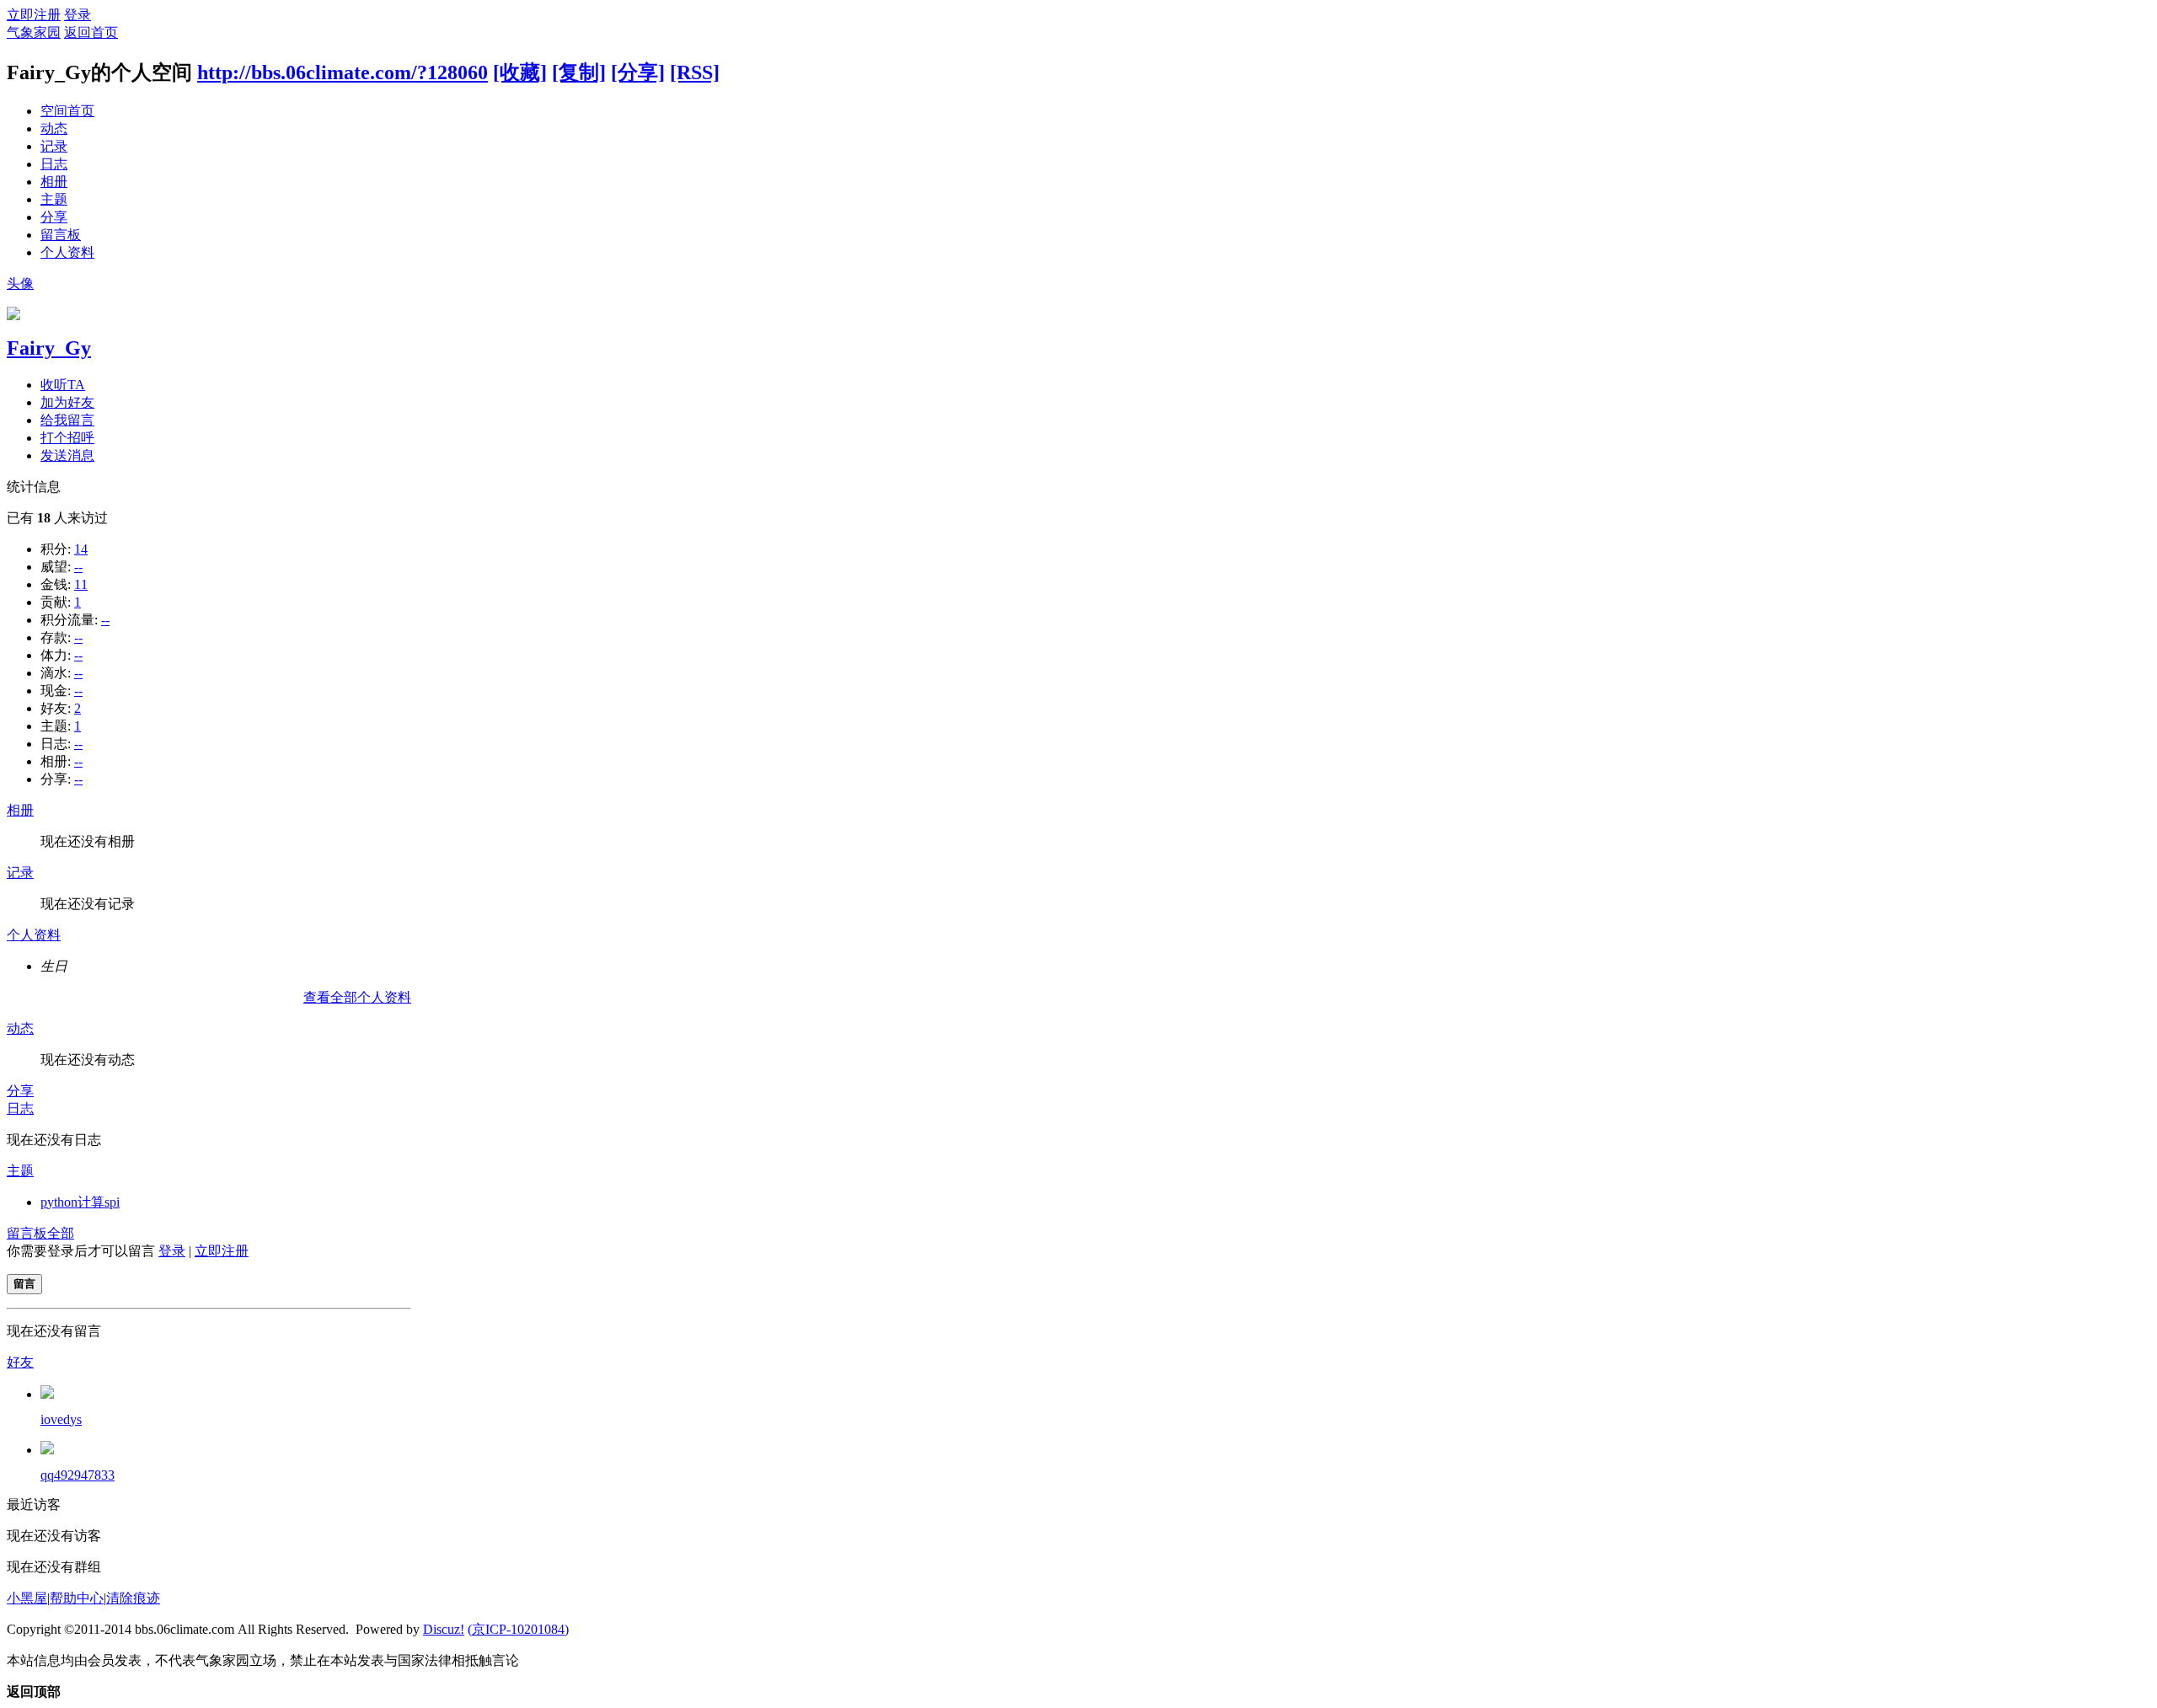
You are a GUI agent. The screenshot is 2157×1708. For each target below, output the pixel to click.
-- (78, 567)
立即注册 (34, 15)
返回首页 (91, 32)
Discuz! (444, 1629)
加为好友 (67, 402)
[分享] (638, 72)
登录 (78, 15)
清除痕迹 (133, 1598)
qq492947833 (78, 1475)
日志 (54, 164)
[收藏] (520, 72)
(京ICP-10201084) (518, 1629)
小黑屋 (27, 1598)
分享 (54, 217)
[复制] (579, 72)
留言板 (61, 235)
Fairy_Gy (49, 348)
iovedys (61, 1419)
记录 (54, 146)
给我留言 (67, 420)
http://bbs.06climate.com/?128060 (343, 72)
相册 (54, 182)
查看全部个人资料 (357, 997)
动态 (54, 129)
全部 (61, 1233)
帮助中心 (77, 1598)
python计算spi (80, 1202)
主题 (54, 199)
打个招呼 (67, 438)
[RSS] (695, 72)
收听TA (63, 385)
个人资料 (67, 252)
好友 (20, 1362)
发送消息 (67, 455)
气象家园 (34, 32)
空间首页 (67, 111)
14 (81, 549)
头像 (20, 284)
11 (81, 584)
